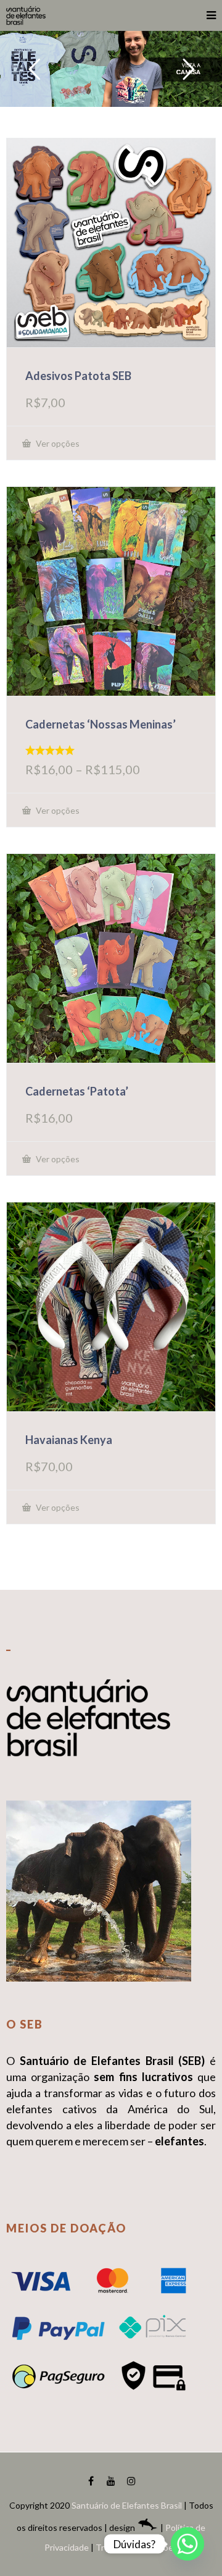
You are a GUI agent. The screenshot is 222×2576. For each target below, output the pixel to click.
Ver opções (57, 443)
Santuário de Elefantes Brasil (127, 2505)
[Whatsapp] (187, 2544)
